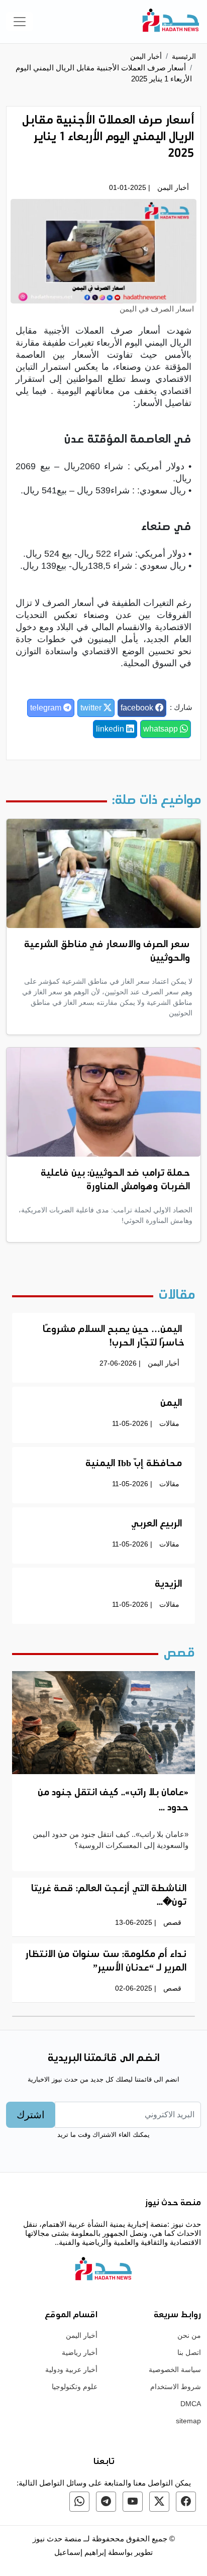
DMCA (191, 2404)
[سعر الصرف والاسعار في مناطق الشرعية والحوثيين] (103, 873)
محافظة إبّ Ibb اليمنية (134, 1464)
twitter (92, 708)
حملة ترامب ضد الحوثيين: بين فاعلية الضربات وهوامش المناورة (115, 1180)
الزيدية (168, 1585)
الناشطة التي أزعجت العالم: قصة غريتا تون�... (109, 1896)
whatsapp (162, 729)
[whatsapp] (79, 2502)
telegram (47, 708)
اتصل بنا (189, 2352)
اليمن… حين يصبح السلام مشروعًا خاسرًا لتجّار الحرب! (114, 1337)
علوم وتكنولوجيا (75, 2387)
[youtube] (133, 2502)
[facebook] (186, 2502)
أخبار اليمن (146, 56)
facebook (138, 708)
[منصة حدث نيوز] (171, 22)
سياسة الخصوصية (175, 2369)
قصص (172, 1922)
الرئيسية (184, 56)
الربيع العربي (157, 1524)
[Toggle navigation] (20, 22)
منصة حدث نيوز (57, 2539)
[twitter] (159, 2502)
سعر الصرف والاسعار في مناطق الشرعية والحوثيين (107, 952)
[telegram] (106, 2502)
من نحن (189, 2335)
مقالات (169, 1423)
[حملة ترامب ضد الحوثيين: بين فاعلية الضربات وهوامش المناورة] (103, 1101)
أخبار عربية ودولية (71, 2369)
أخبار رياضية (80, 2352)
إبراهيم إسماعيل (81, 2552)
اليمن (171, 1404)
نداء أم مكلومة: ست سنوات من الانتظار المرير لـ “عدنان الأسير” (106, 1962)
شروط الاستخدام (176, 2387)
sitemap (188, 2421)
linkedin (111, 729)
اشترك (31, 2115)
